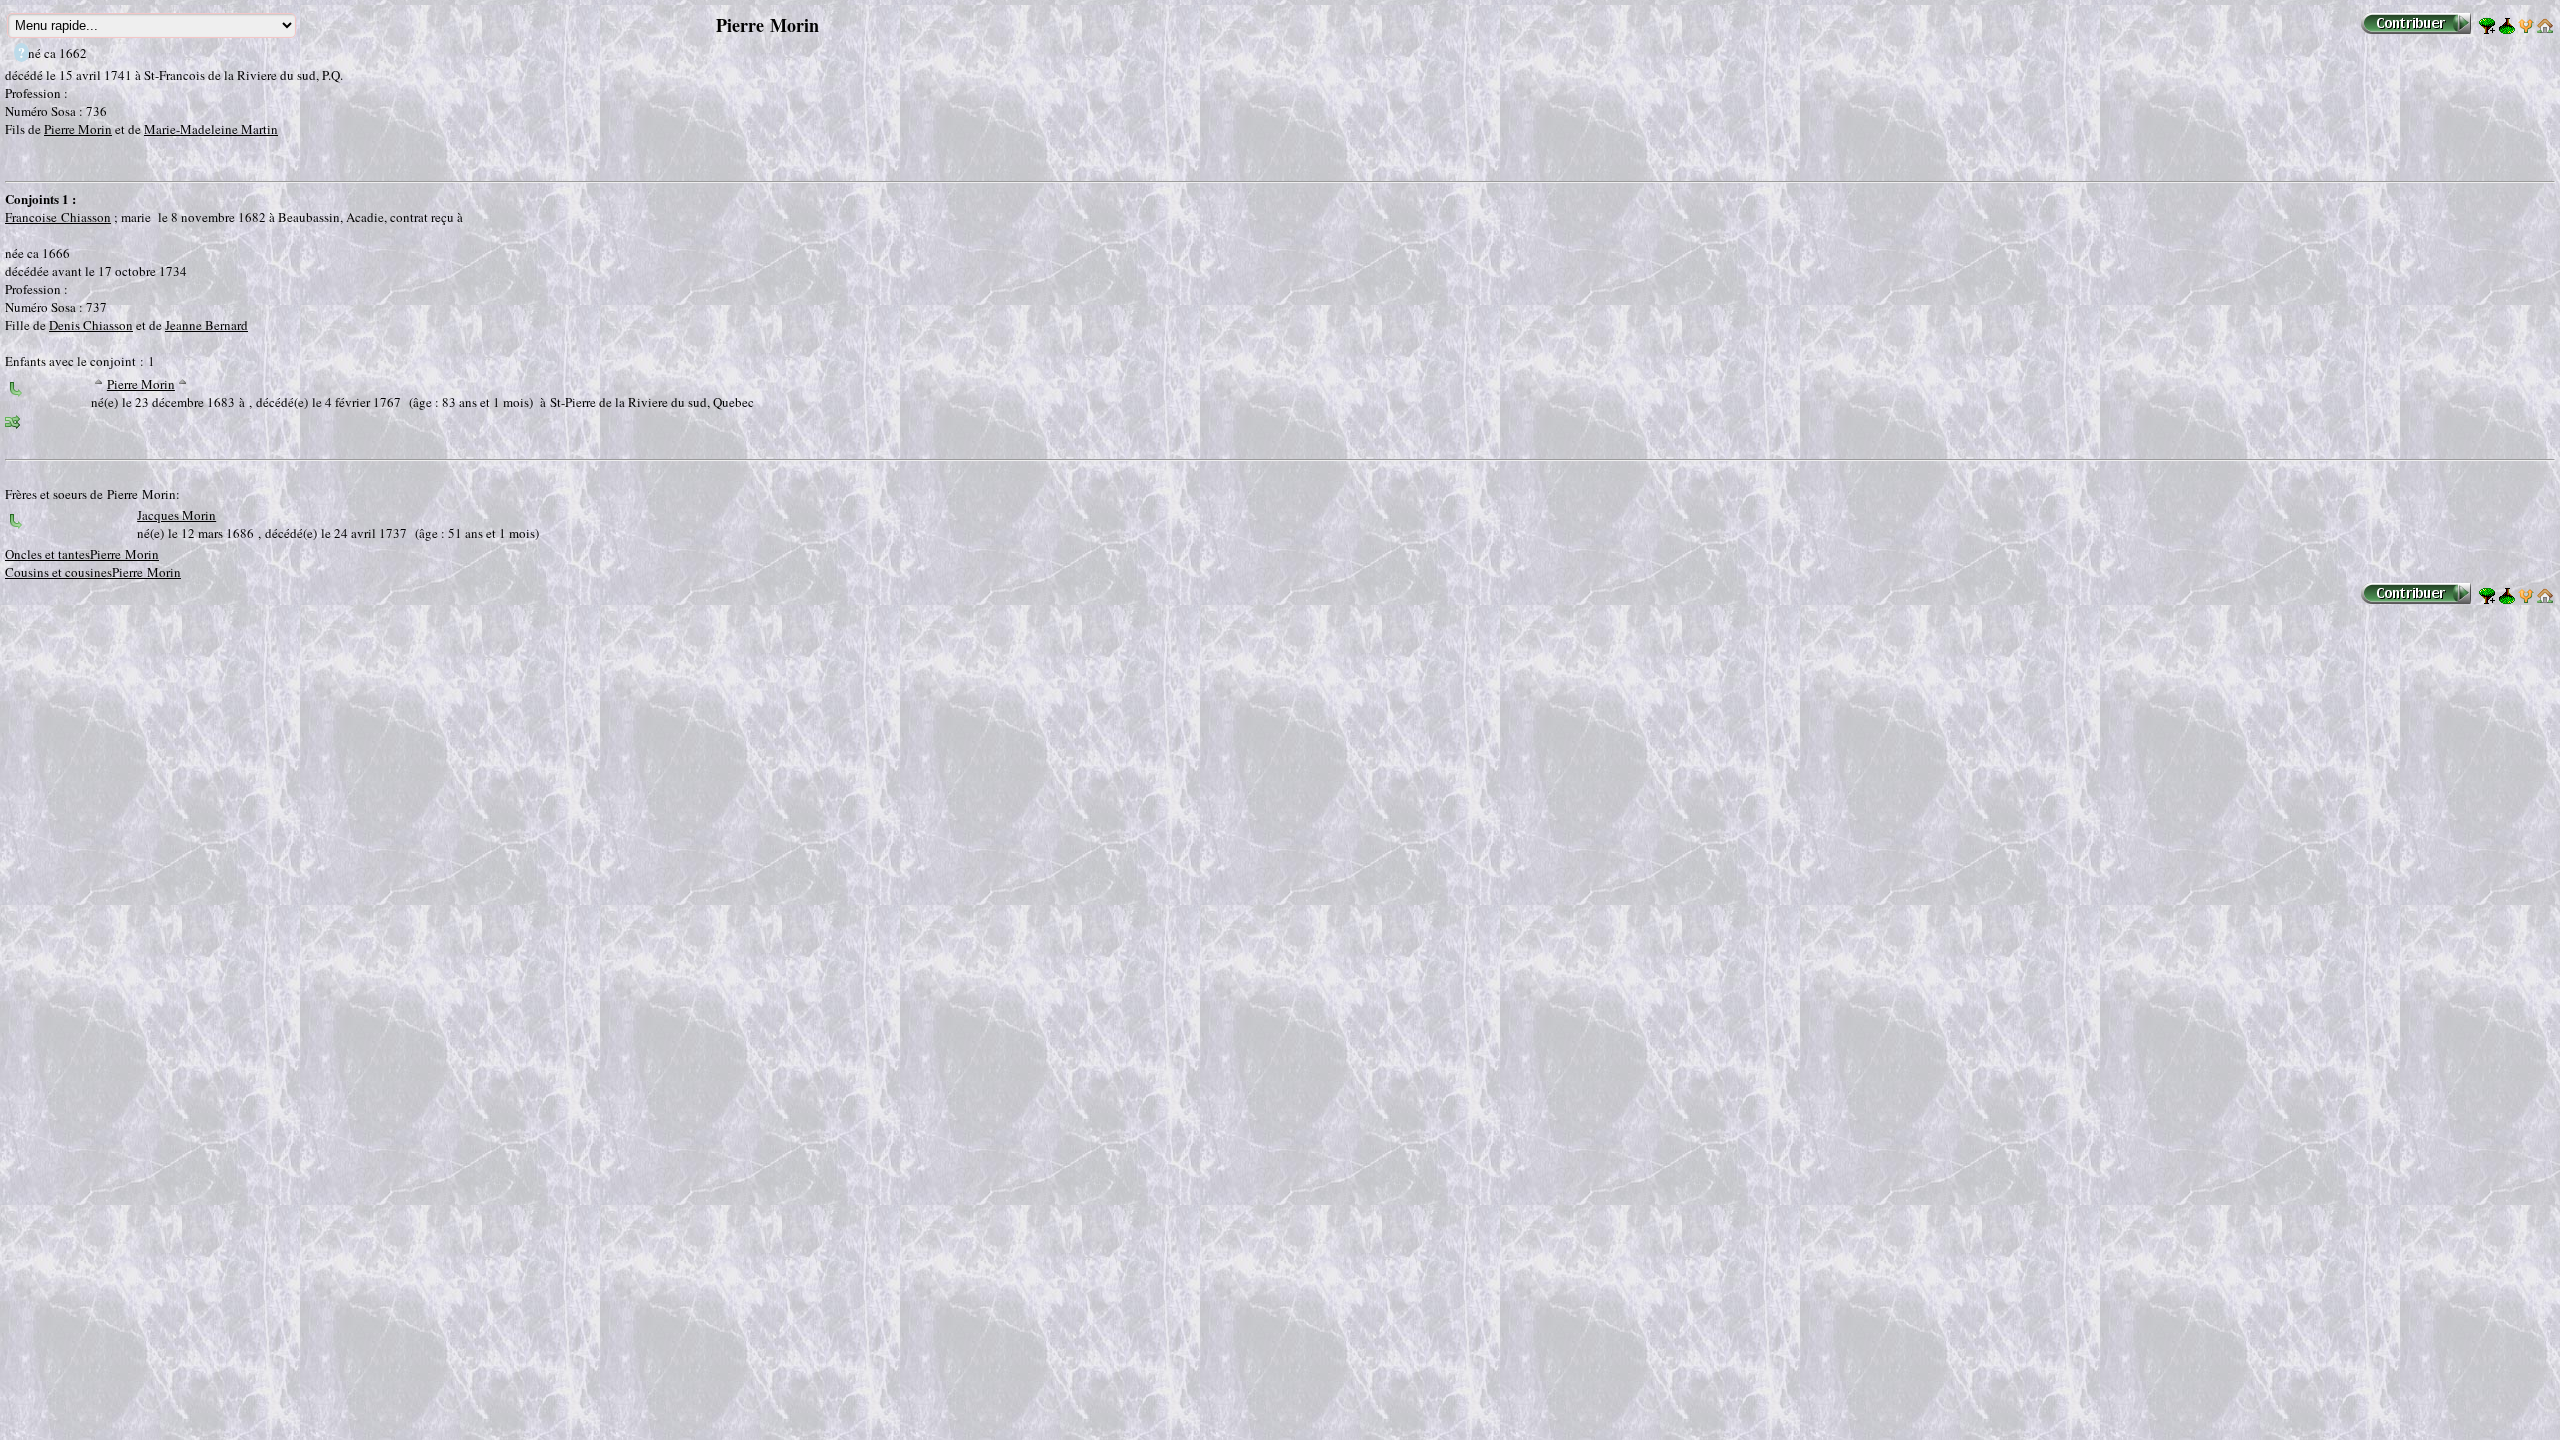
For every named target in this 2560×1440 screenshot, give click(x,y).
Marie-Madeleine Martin (211, 129)
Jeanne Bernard (206, 325)
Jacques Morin (176, 515)
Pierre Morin (78, 129)
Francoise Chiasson (58, 217)
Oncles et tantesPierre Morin (82, 554)
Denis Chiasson (91, 325)
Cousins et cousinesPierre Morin (93, 572)
